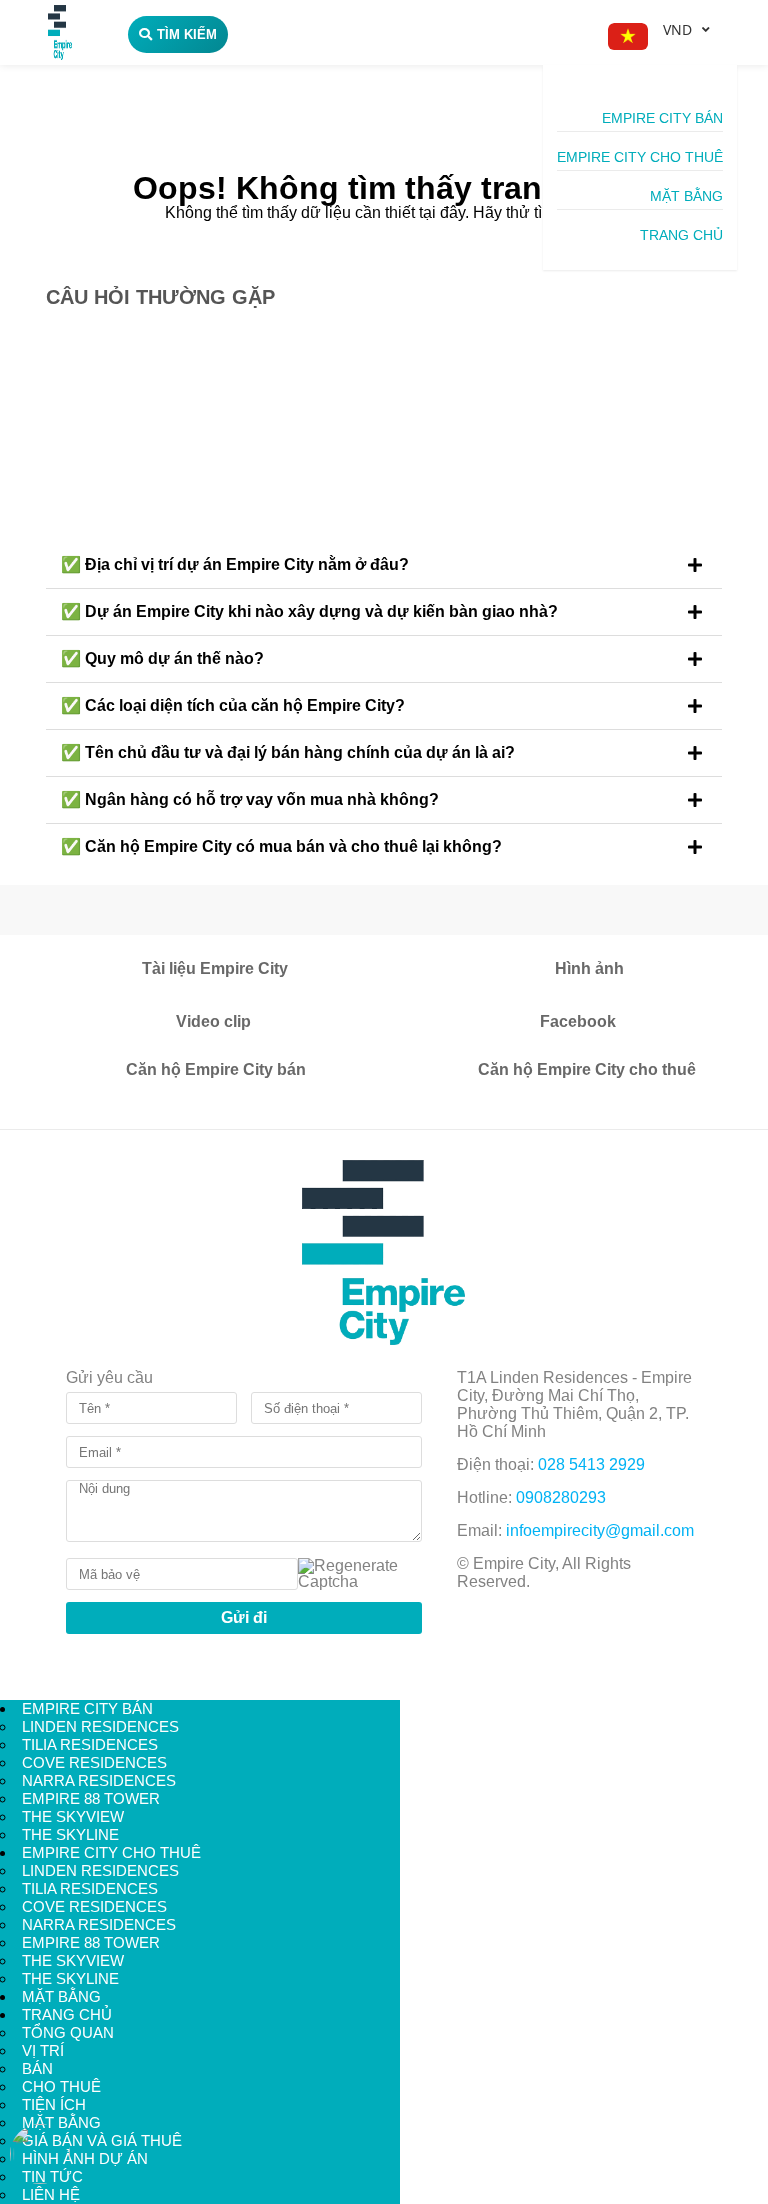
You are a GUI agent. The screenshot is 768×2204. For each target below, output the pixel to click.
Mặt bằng (686, 196)
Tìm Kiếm (187, 34)
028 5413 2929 (591, 1464)
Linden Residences (100, 1726)
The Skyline (70, 1834)
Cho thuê (61, 2086)
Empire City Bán (662, 118)
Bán (37, 2068)
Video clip (213, 1021)
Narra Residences (99, 1780)
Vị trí (43, 2050)
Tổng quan (68, 2032)
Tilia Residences (90, 1744)
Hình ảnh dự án (85, 2158)
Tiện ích (54, 2104)
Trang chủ (681, 235)
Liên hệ (51, 2194)
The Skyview (73, 1816)
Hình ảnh (589, 968)
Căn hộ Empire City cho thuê (587, 1069)
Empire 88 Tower (91, 1798)
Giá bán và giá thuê (102, 2140)
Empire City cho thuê (640, 157)
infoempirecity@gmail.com (600, 1530)
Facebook (578, 1021)
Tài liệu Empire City (215, 968)
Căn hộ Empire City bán (216, 1069)
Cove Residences (94, 1762)
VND (677, 29)
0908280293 (561, 1497)
